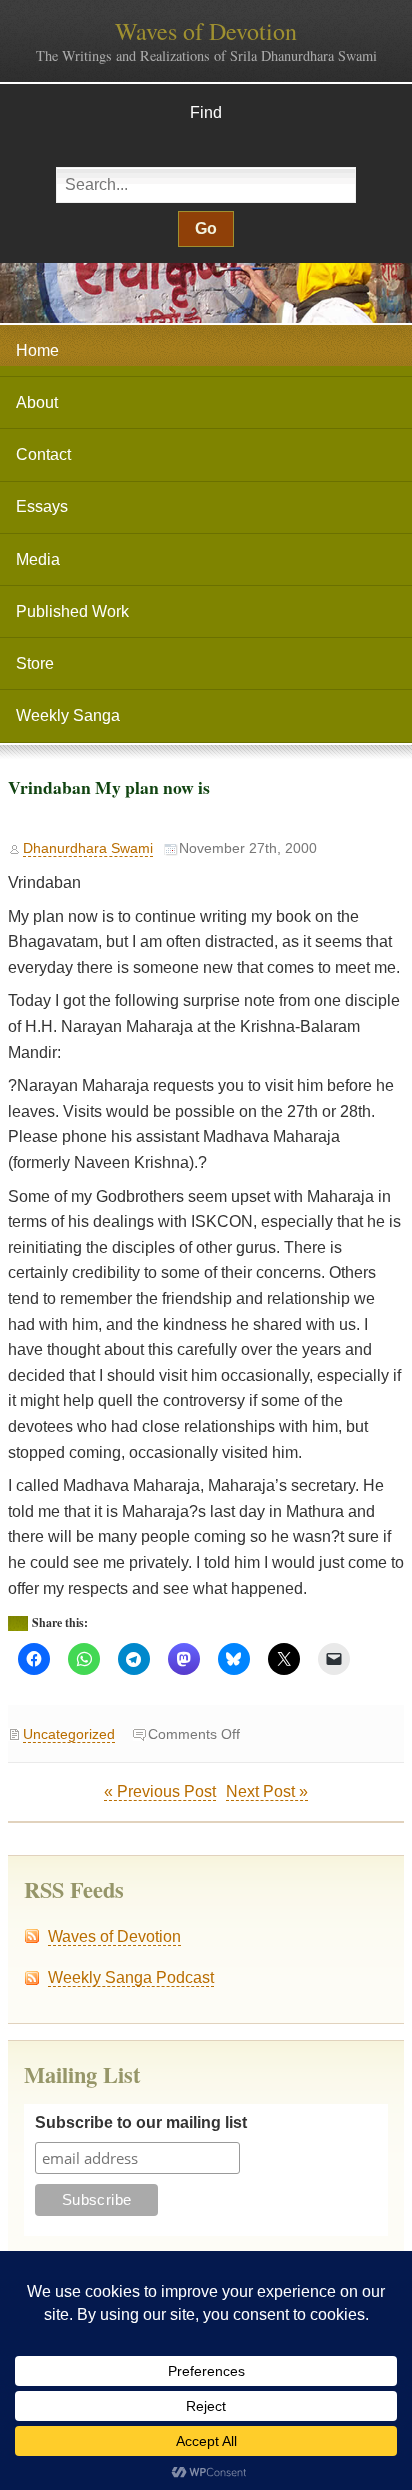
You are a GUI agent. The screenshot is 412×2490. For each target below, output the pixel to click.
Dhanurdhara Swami (88, 848)
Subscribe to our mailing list (141, 2122)
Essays (42, 506)
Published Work (72, 611)
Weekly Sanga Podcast (131, 1977)
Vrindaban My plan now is (109, 787)
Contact (43, 454)
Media (38, 559)
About (37, 402)
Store (35, 663)
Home (37, 350)
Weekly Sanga (68, 715)
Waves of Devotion (206, 31)
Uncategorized (69, 1734)
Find (206, 112)
